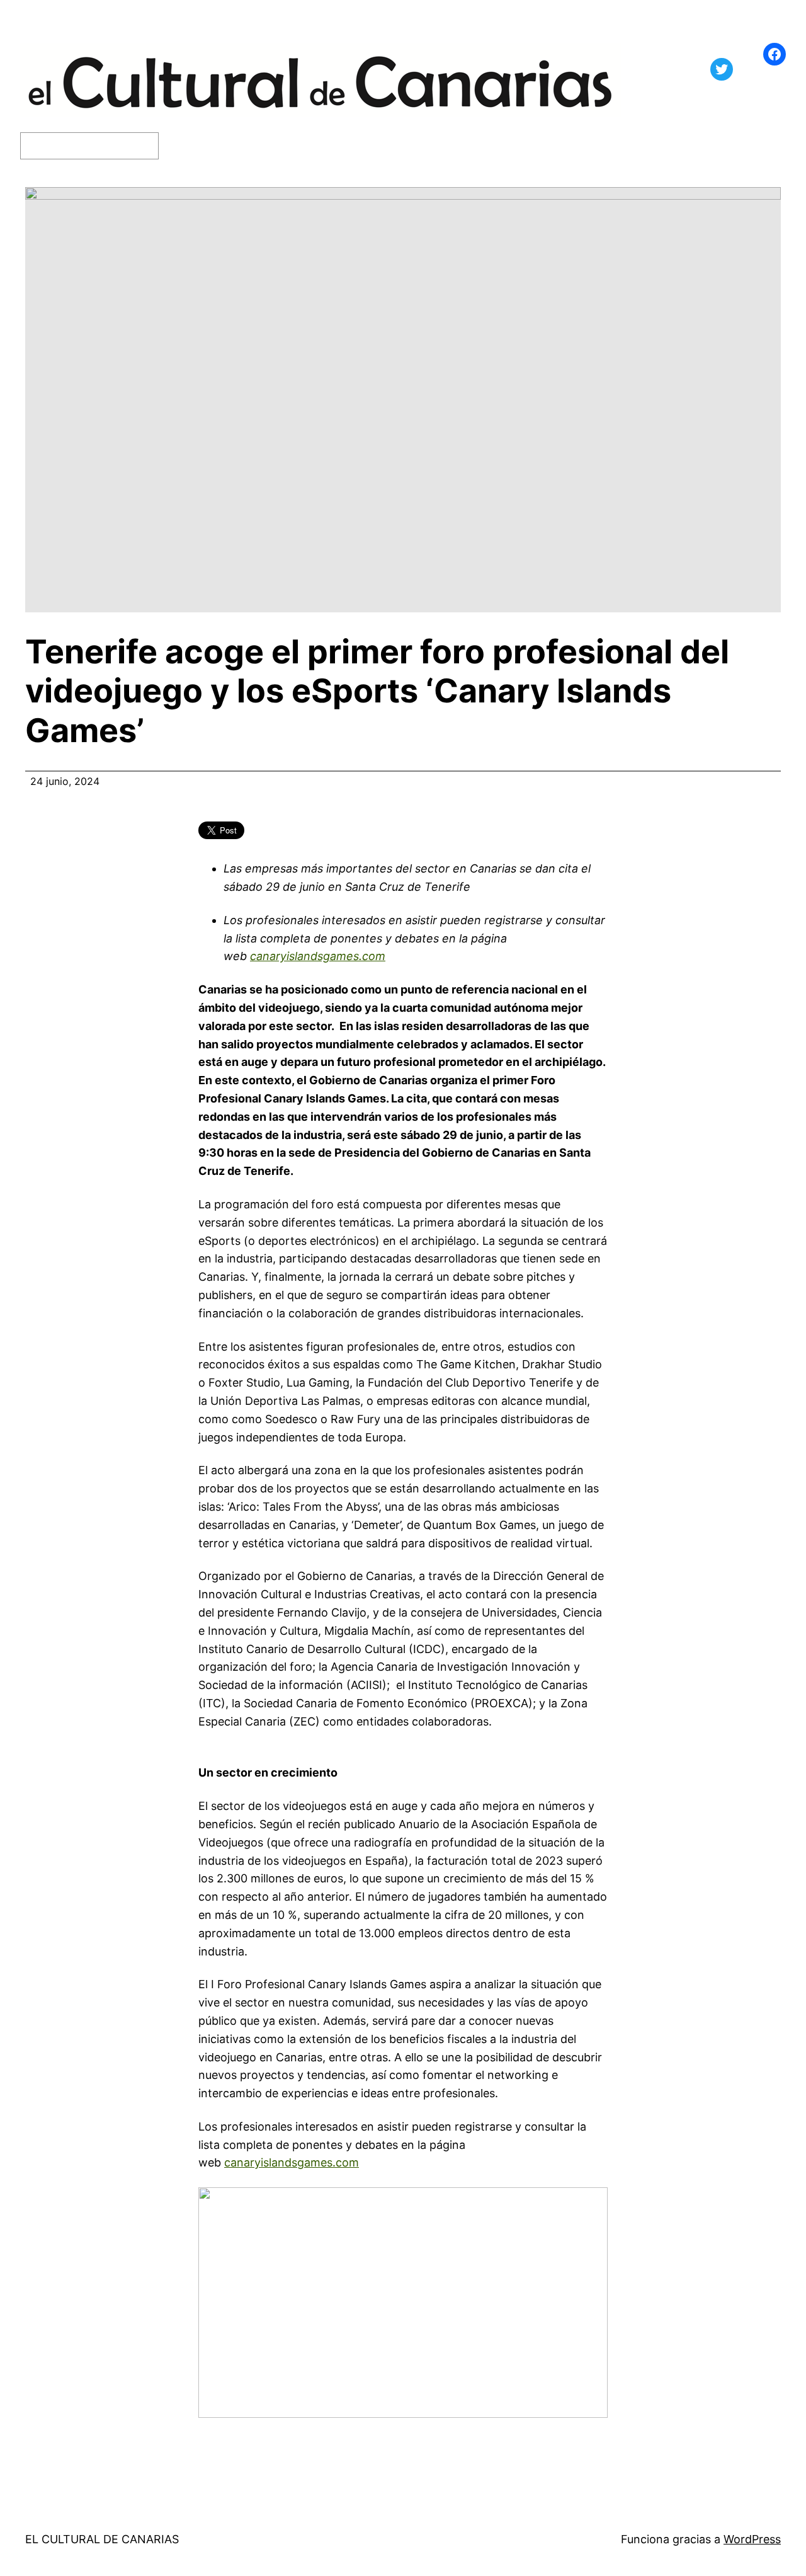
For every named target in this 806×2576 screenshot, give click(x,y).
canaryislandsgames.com (318, 956)
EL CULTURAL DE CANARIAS (102, 2539)
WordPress (752, 2539)
